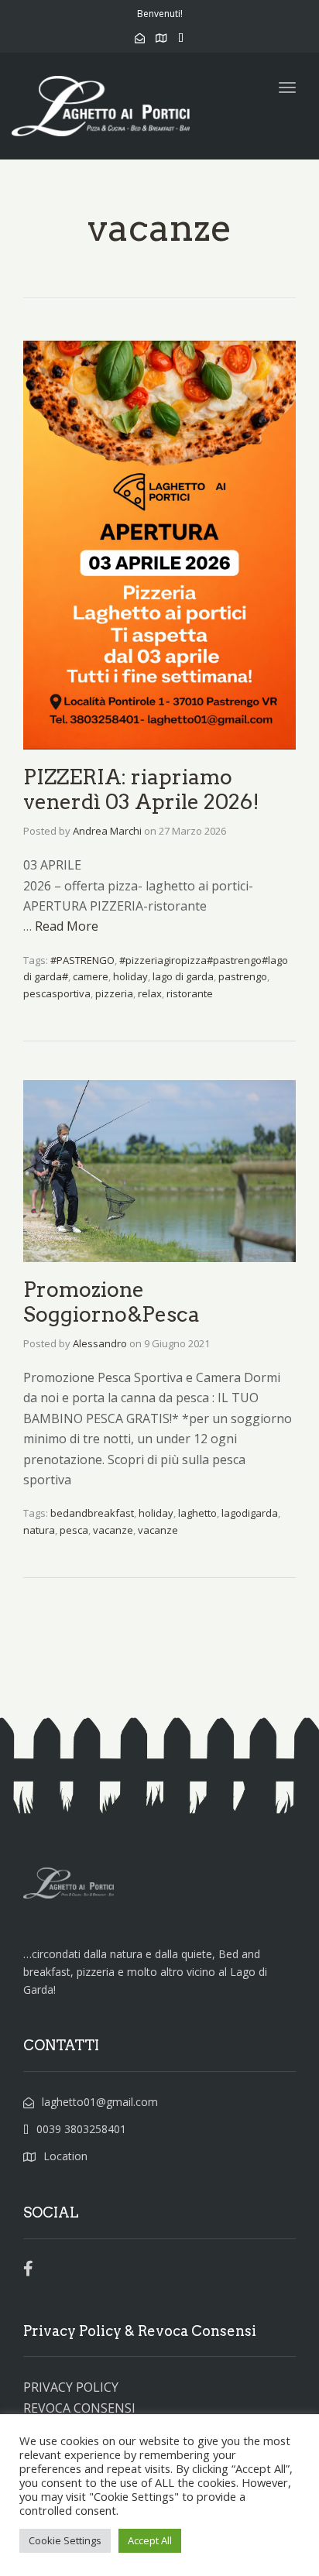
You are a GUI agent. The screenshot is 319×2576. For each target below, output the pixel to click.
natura (39, 1530)
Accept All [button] (150, 2540)
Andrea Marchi (107, 831)
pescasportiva (57, 993)
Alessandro (100, 1343)
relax (150, 993)
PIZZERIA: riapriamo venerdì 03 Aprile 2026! (141, 789)
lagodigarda (250, 1513)
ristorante (190, 993)
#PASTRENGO (82, 960)
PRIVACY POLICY (71, 2387)
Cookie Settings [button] (65, 2540)
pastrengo (243, 976)
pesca (74, 1530)
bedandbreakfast (92, 1513)
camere (91, 976)
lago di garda (183, 976)
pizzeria (114, 993)
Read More (67, 926)
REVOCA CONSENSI (79, 2408)
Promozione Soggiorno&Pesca (111, 1302)
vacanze (113, 1530)
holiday (130, 976)
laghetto (197, 1513)
